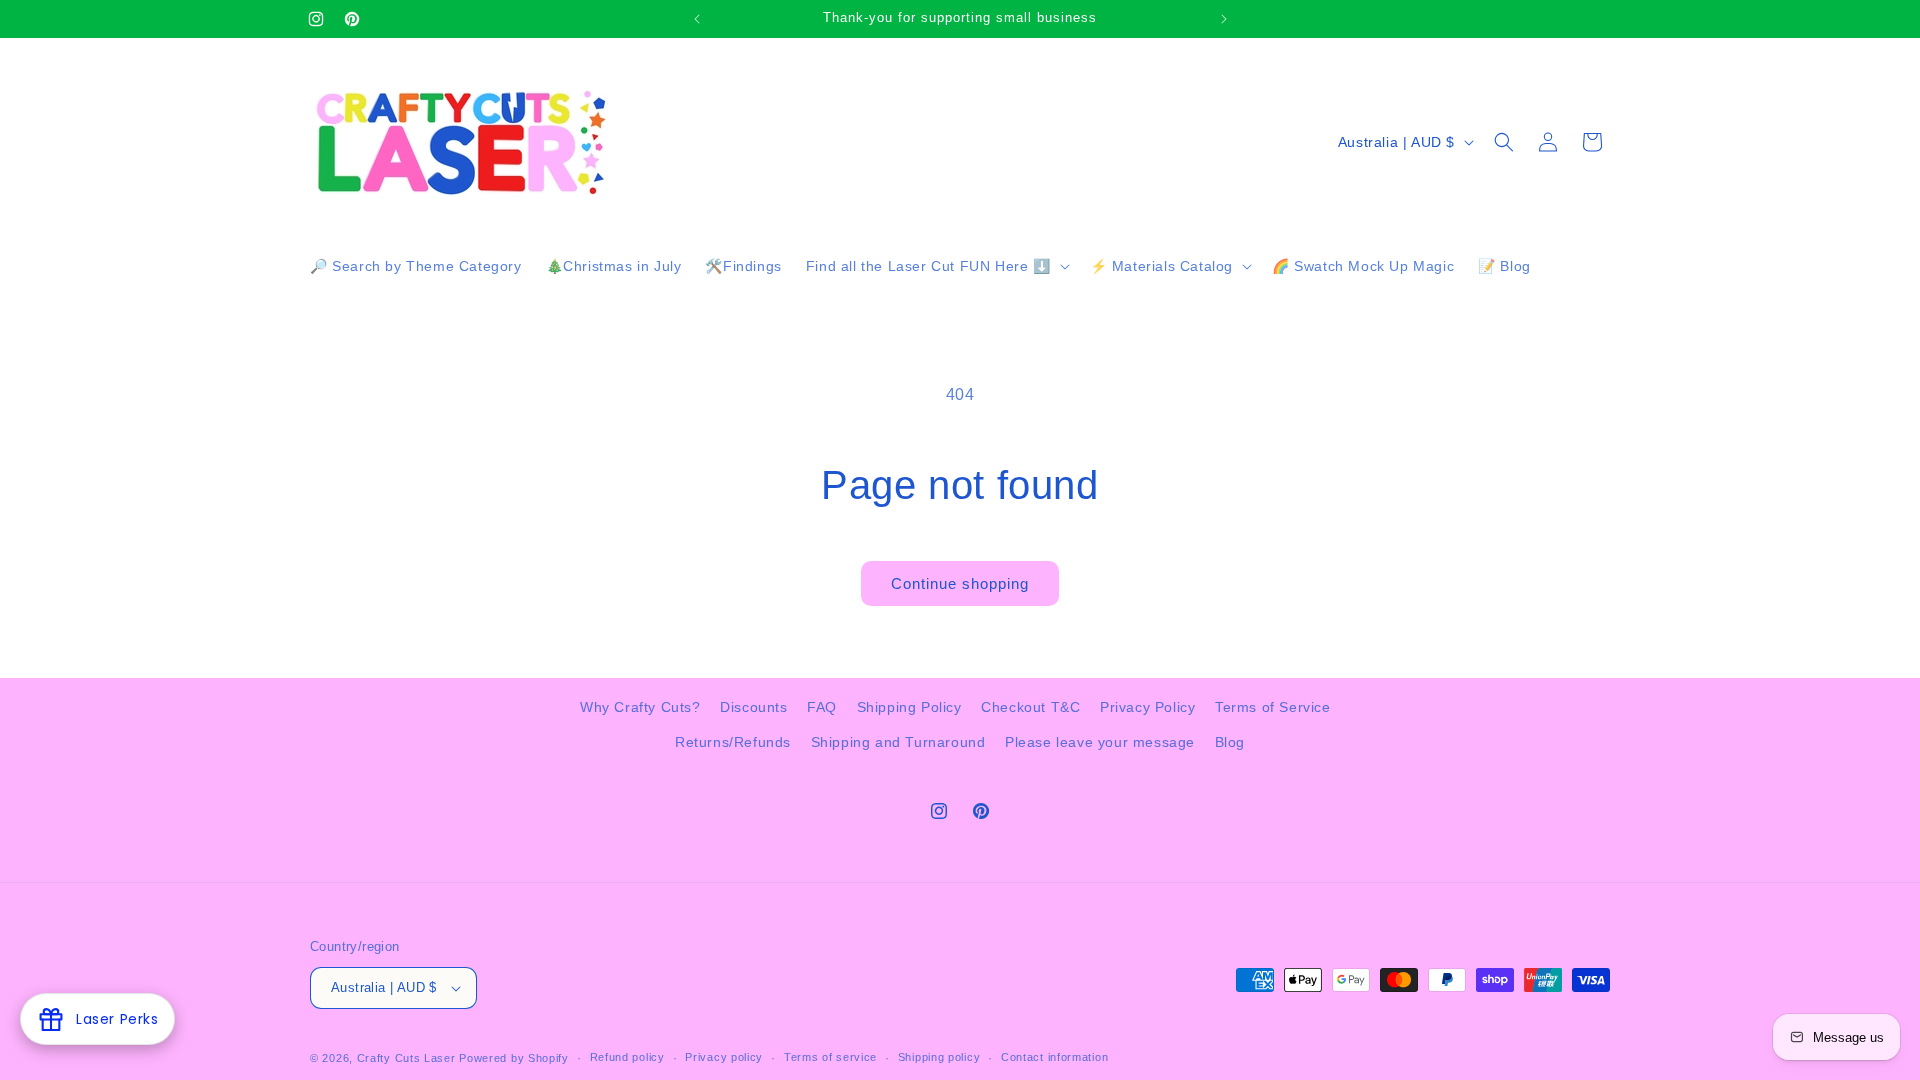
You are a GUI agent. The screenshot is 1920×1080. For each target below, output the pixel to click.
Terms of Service (1273, 707)
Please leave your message (1100, 742)
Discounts (753, 707)
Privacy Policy (1147, 707)
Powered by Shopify (514, 1058)
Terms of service (830, 1057)
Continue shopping (960, 583)
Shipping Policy (909, 707)
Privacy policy (724, 1057)
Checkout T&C (1030, 707)
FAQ (822, 707)
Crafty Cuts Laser (408, 1058)
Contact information (1054, 1057)
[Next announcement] (1224, 19)
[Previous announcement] (697, 19)
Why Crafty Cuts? (640, 707)
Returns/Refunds (733, 742)
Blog (1230, 742)
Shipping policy (939, 1057)
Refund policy (627, 1057)
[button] (936, 266)
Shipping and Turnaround (898, 742)
